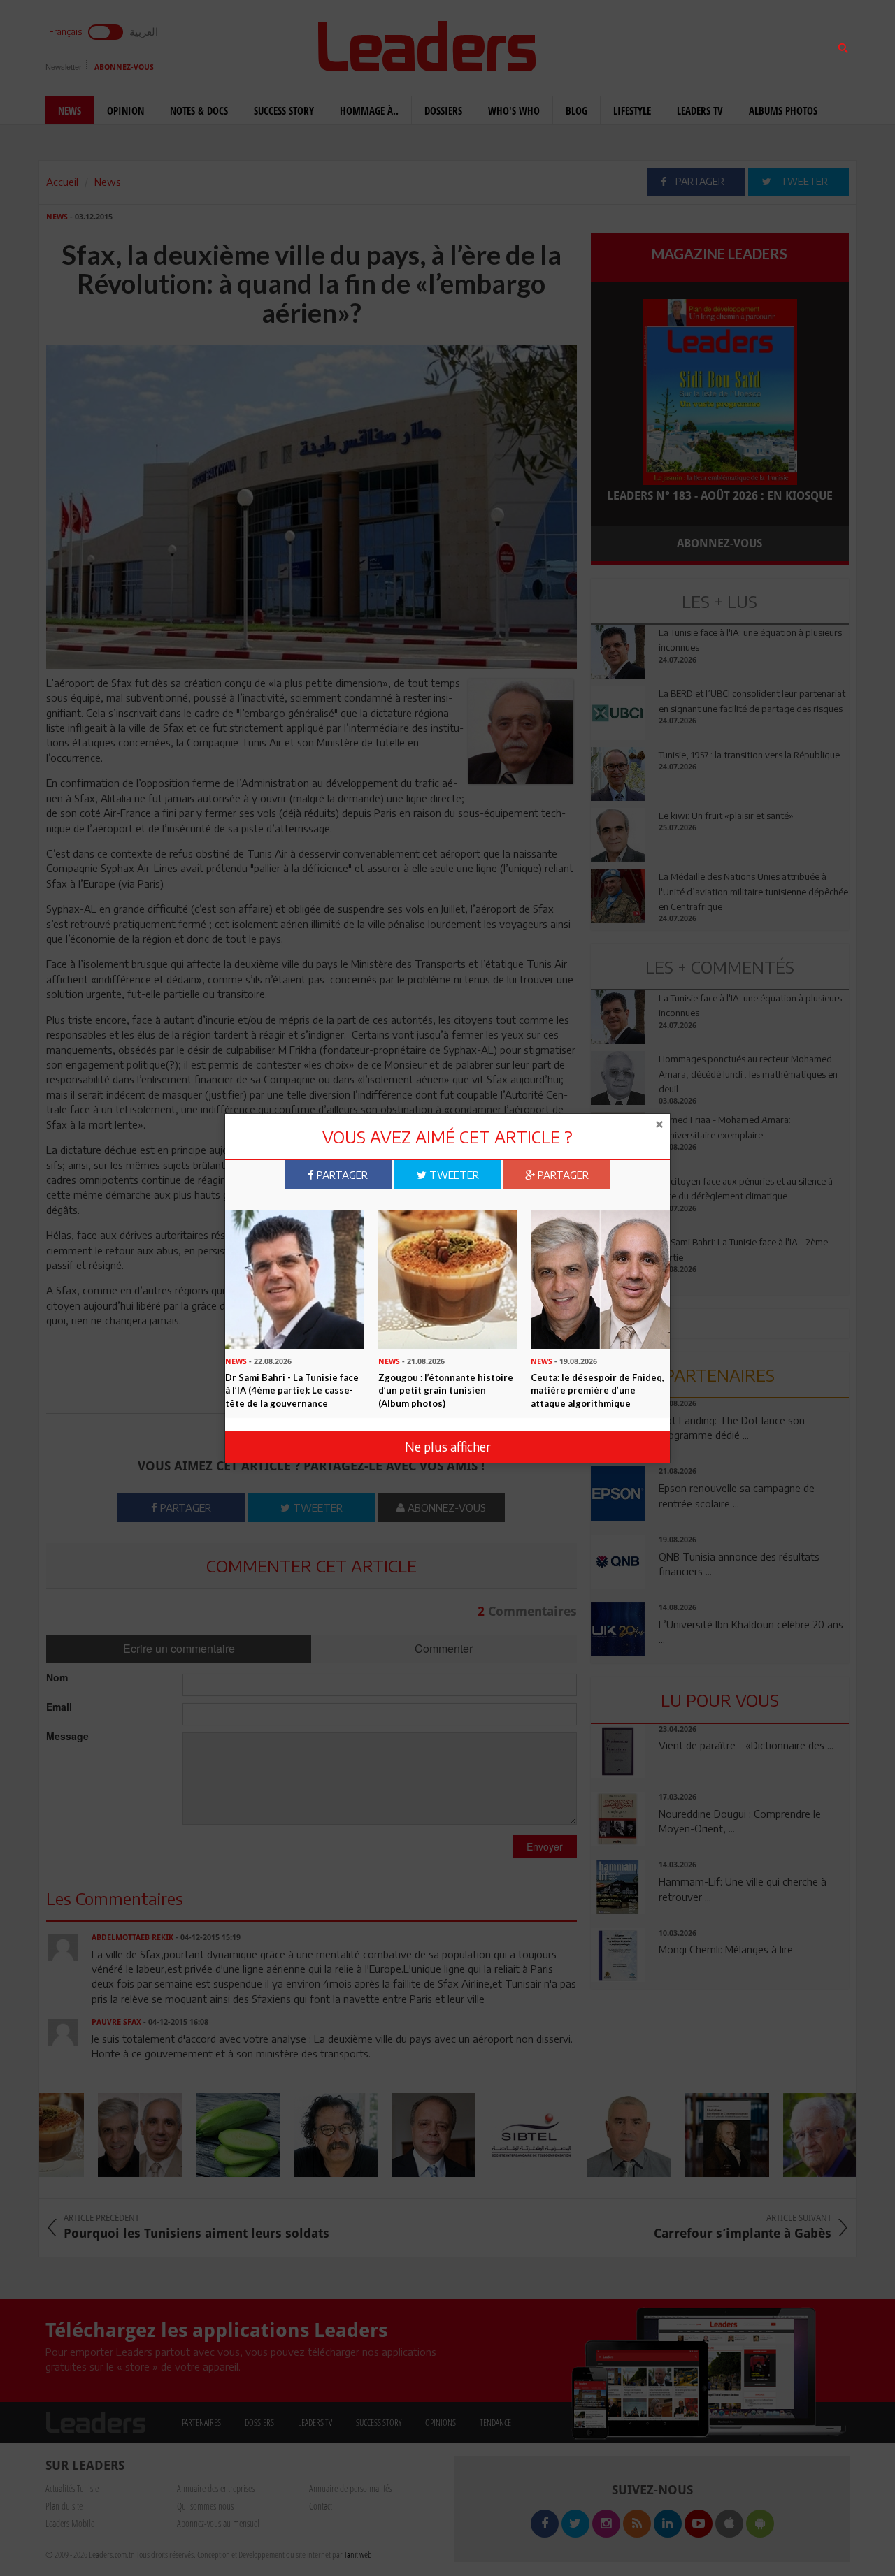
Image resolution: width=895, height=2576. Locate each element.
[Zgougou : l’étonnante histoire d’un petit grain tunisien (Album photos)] (448, 1279)
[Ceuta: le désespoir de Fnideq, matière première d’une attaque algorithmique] (600, 1279)
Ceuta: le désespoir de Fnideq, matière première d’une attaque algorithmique (597, 1390)
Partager (341, 1175)
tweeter (453, 1175)
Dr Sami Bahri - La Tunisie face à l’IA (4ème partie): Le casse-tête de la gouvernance (292, 1390)
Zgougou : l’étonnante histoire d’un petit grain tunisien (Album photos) (446, 1390)
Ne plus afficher (448, 1446)
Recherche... (624, 44)
